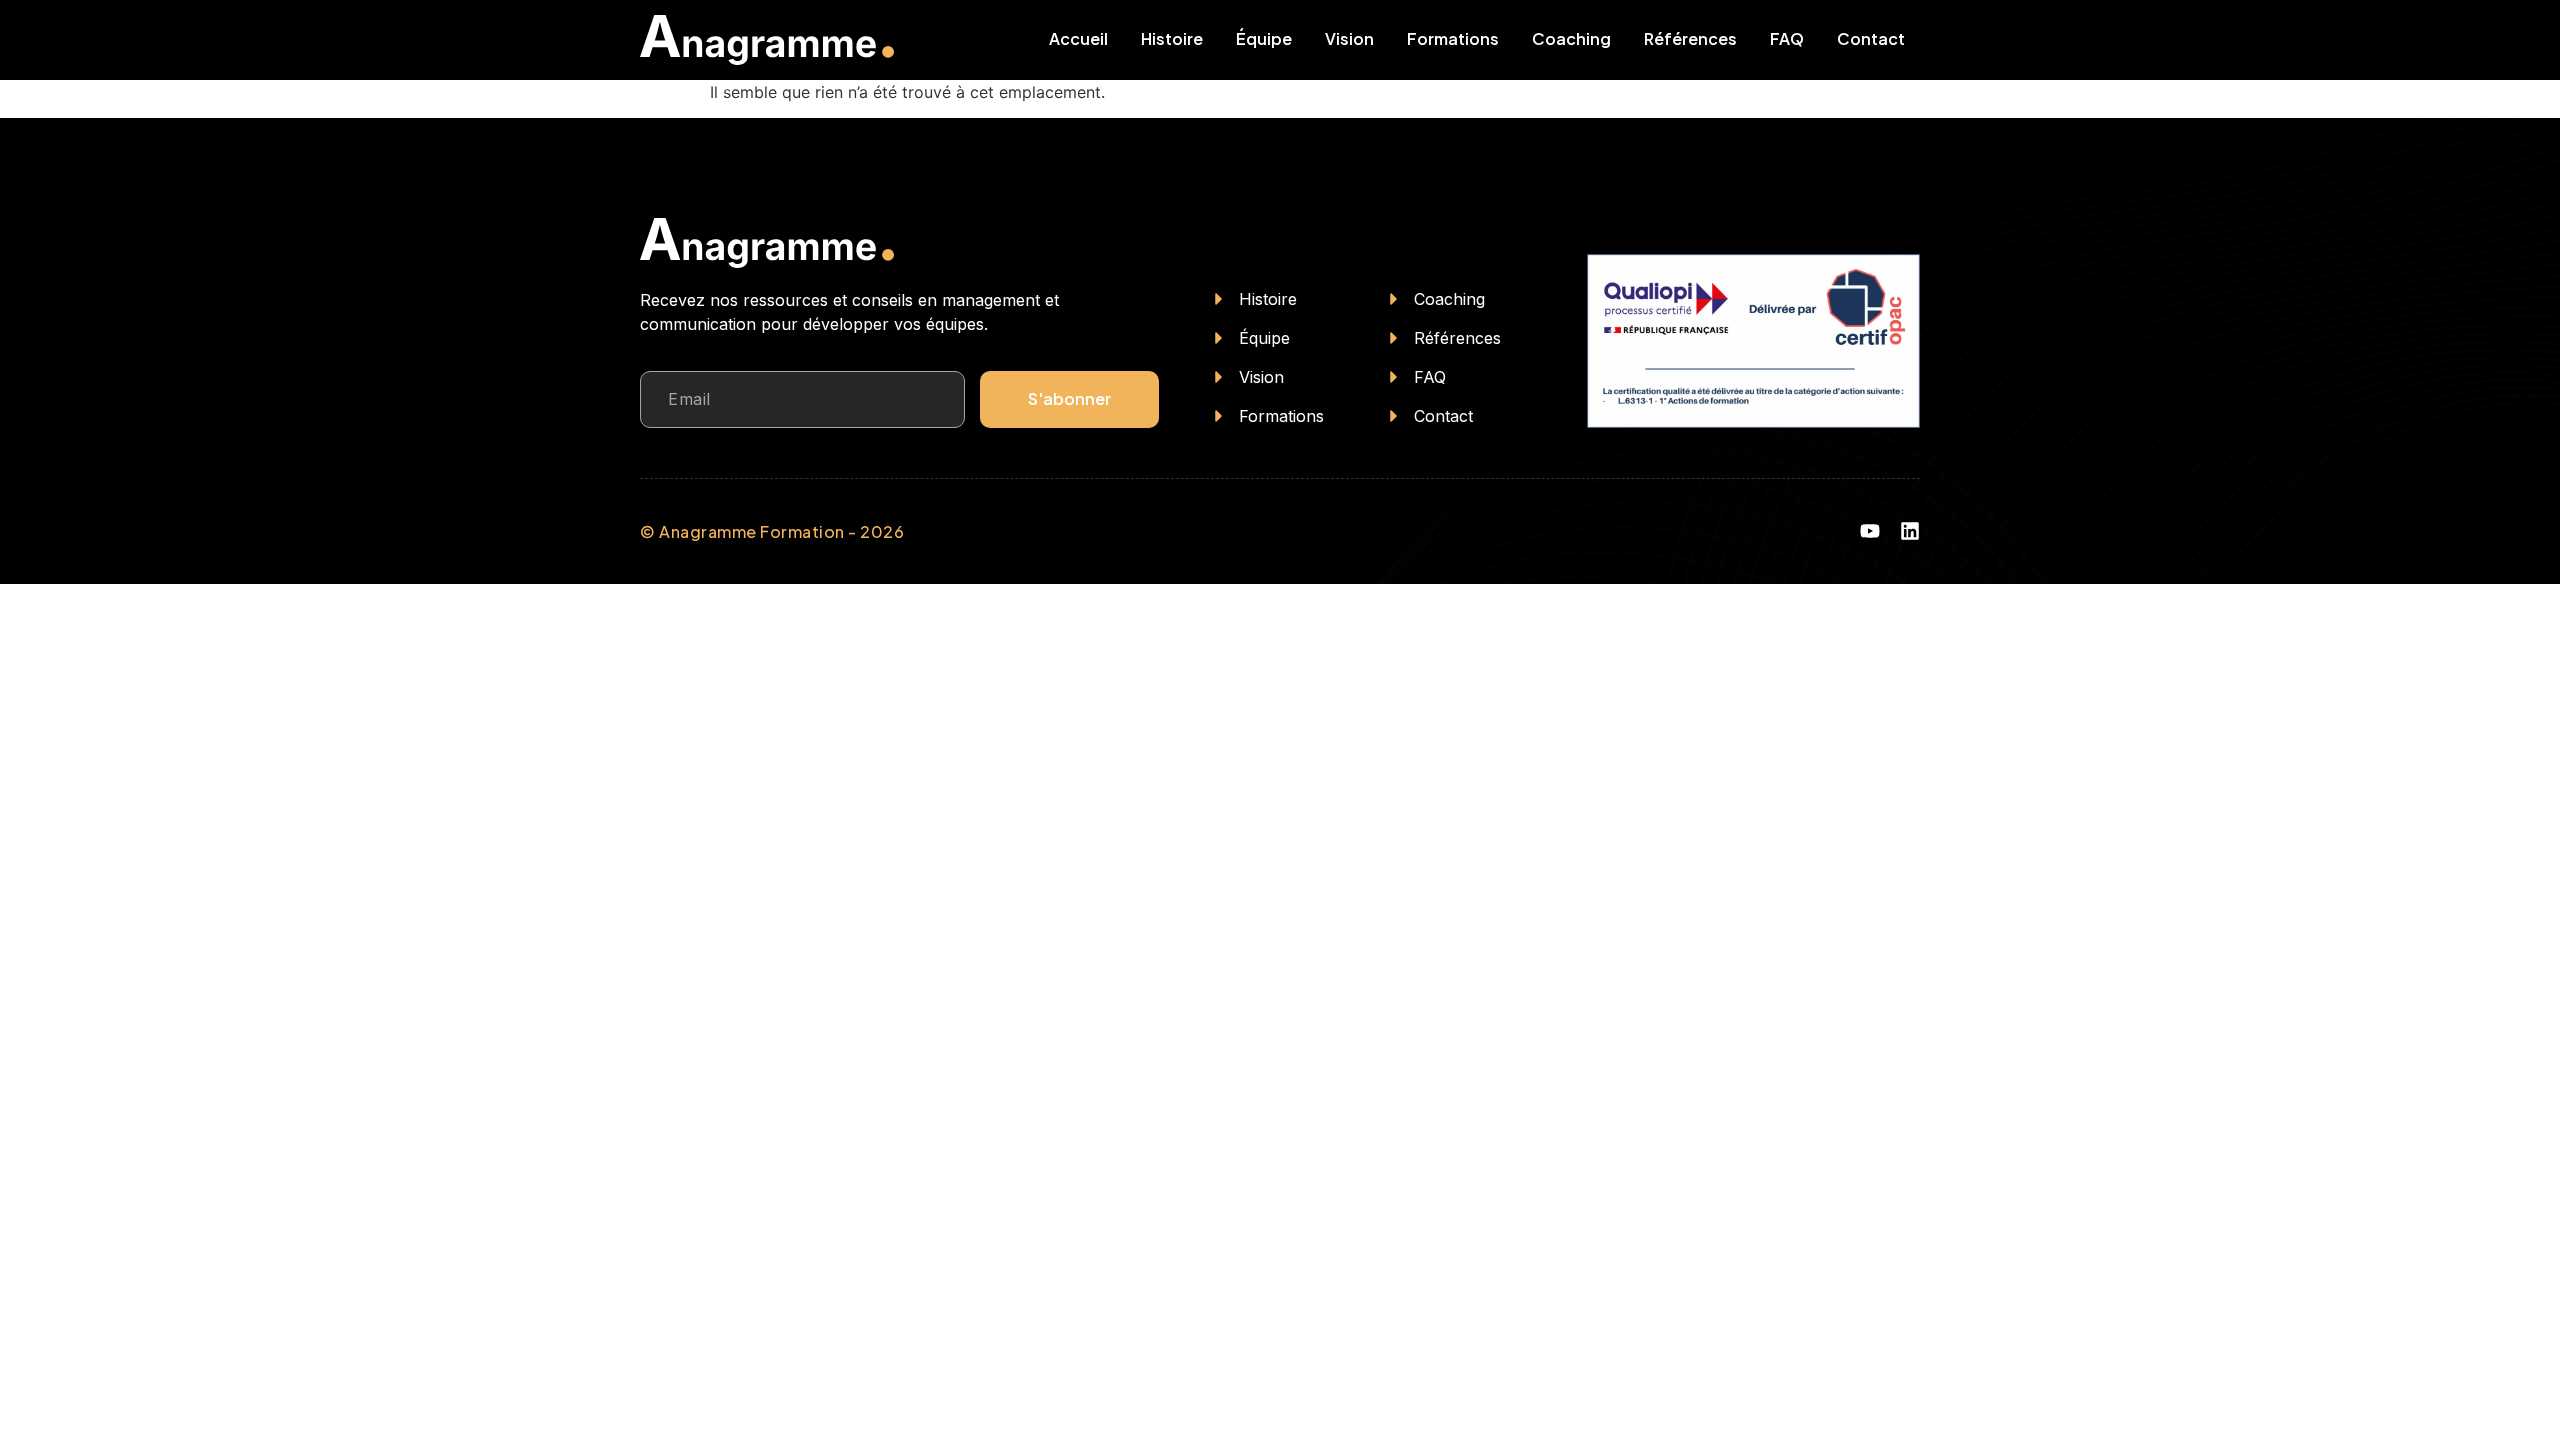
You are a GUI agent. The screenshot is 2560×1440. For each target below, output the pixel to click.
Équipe (1264, 38)
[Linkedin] (1910, 531)
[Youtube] (1870, 531)
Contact (1871, 38)
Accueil (1078, 38)
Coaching (1571, 38)
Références (1690, 38)
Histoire (1172, 38)
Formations (1453, 38)
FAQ (1787, 38)
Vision (1349, 38)
